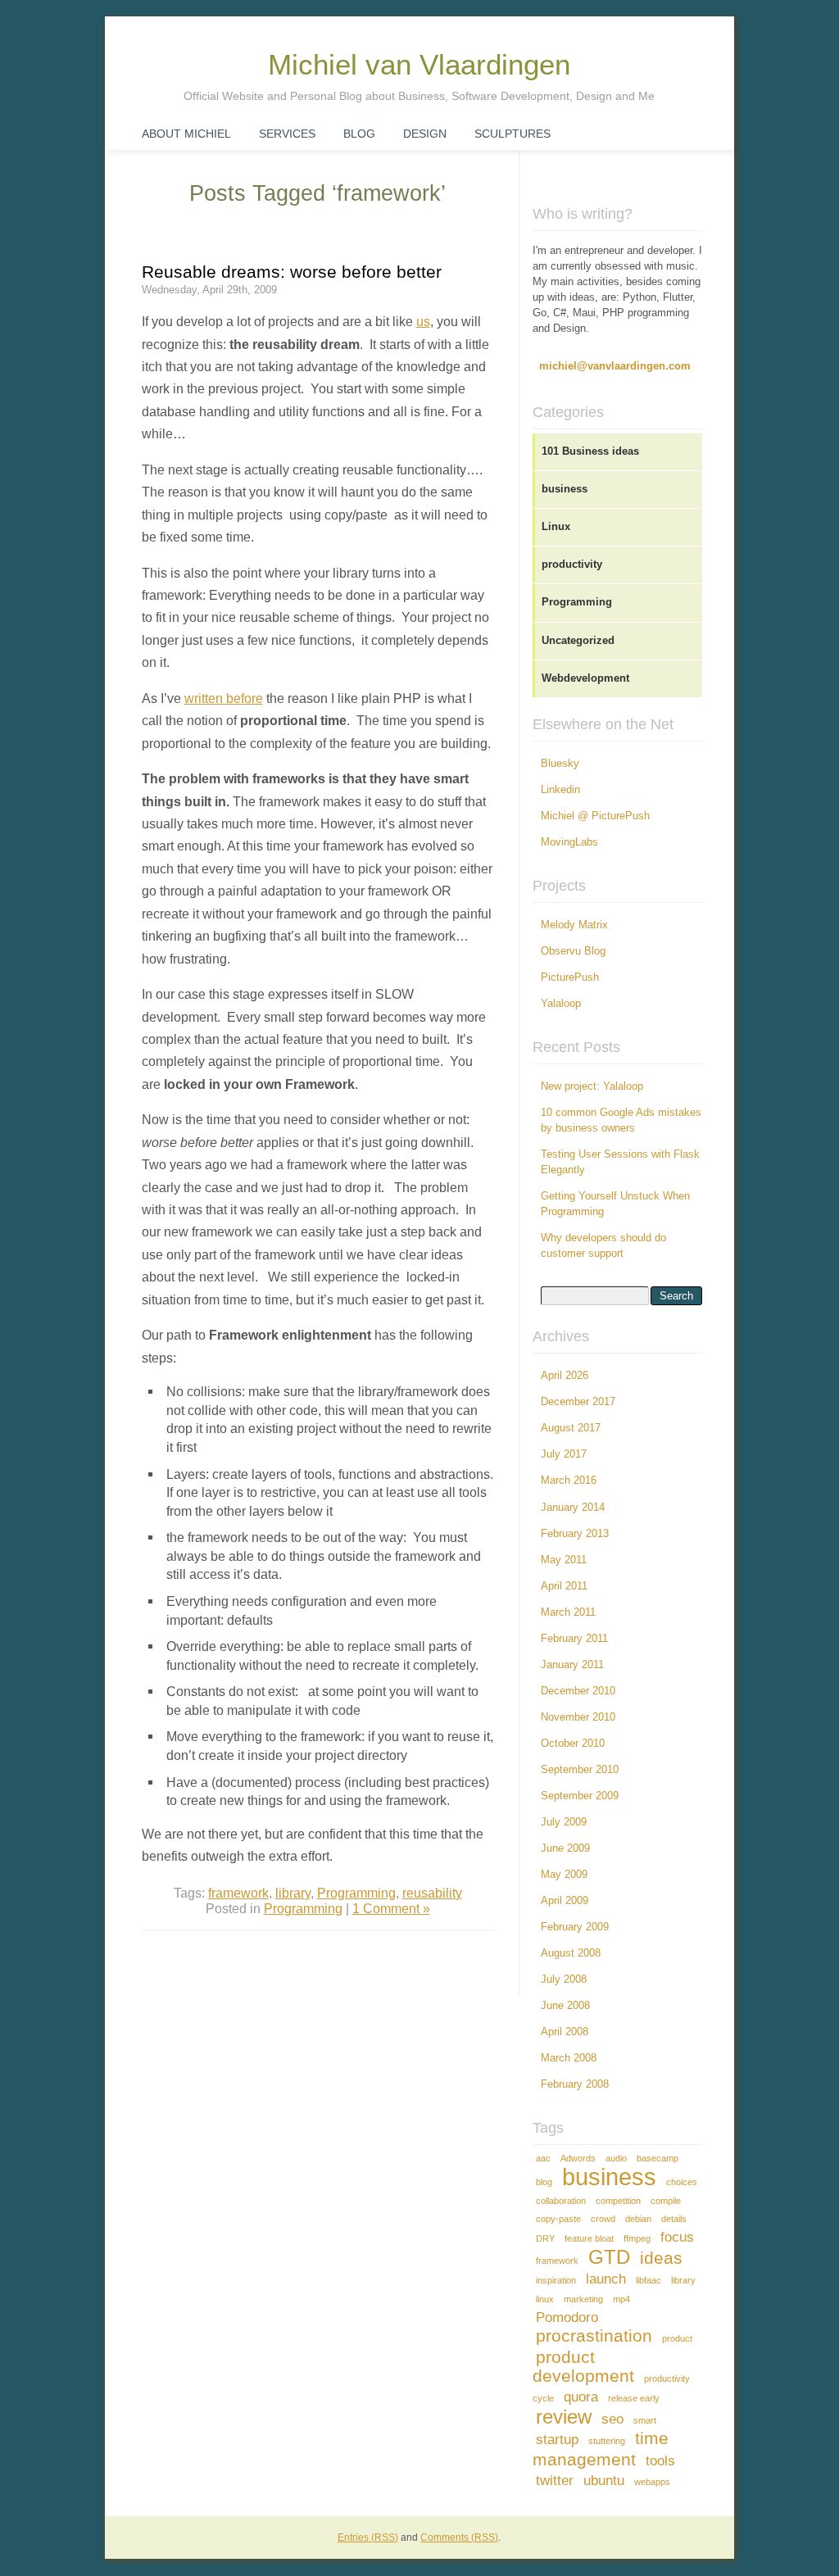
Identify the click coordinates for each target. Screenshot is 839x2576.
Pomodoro (567, 2317)
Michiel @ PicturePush (595, 816)
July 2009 (564, 1822)
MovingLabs (569, 842)
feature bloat (589, 2238)
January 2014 (573, 1508)
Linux (556, 527)
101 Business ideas (590, 451)
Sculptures (512, 134)
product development (583, 2366)
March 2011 (568, 1612)
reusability (432, 1893)
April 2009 (565, 1901)
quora (581, 2397)
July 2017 (564, 1454)
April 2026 (565, 1376)
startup (557, 2440)
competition (618, 2201)
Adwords (578, 2158)
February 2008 (575, 2084)
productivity (572, 565)
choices (682, 2182)
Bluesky (560, 764)
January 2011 (572, 1665)
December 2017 (578, 1402)
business (565, 489)
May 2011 (564, 1560)
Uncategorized (578, 641)
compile (666, 2201)
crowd (603, 2219)
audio (616, 2158)
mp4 (621, 2299)
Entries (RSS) (368, 2537)
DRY (545, 2238)
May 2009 (564, 1875)
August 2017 (571, 1428)
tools (660, 2461)
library (293, 1893)
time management (601, 2449)
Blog (359, 134)
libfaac (649, 2280)
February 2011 (574, 1639)
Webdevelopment (585, 678)
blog (544, 2182)
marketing (583, 2299)
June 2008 (565, 2006)
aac (543, 2158)
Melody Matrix (574, 925)
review (564, 2417)
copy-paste (558, 2219)
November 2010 (578, 1717)
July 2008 (564, 1980)
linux (545, 2299)
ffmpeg (637, 2238)
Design (425, 134)
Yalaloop (561, 1004)
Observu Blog (573, 951)
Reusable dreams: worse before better (292, 272)
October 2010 (573, 1744)
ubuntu (604, 2481)
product (677, 2338)
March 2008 (569, 2058)
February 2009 (575, 1927)
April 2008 (565, 2032)
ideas (661, 2258)
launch (606, 2279)
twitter (555, 2481)
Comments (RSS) (459, 2537)
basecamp (658, 2158)
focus (677, 2237)
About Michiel (186, 134)
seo (612, 2419)
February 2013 (575, 1534)
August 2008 (571, 1953)
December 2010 (578, 1691)
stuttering (607, 2441)
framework (238, 1893)
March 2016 (569, 1481)
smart (645, 2420)
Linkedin (560, 790)
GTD (609, 2257)
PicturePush (570, 977)
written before (224, 698)
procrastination (594, 2336)
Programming (356, 1893)
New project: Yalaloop (592, 1086)
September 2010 (580, 1770)
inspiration (556, 2280)
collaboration (561, 2201)
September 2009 (580, 1796)
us (423, 321)
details (674, 2219)
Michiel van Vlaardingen (419, 65)
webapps (652, 2482)
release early (634, 2398)
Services (287, 134)
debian (638, 2219)
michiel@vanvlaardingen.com (615, 366)
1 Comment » (391, 1908)
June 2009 (565, 1848)
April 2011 (564, 1586)
